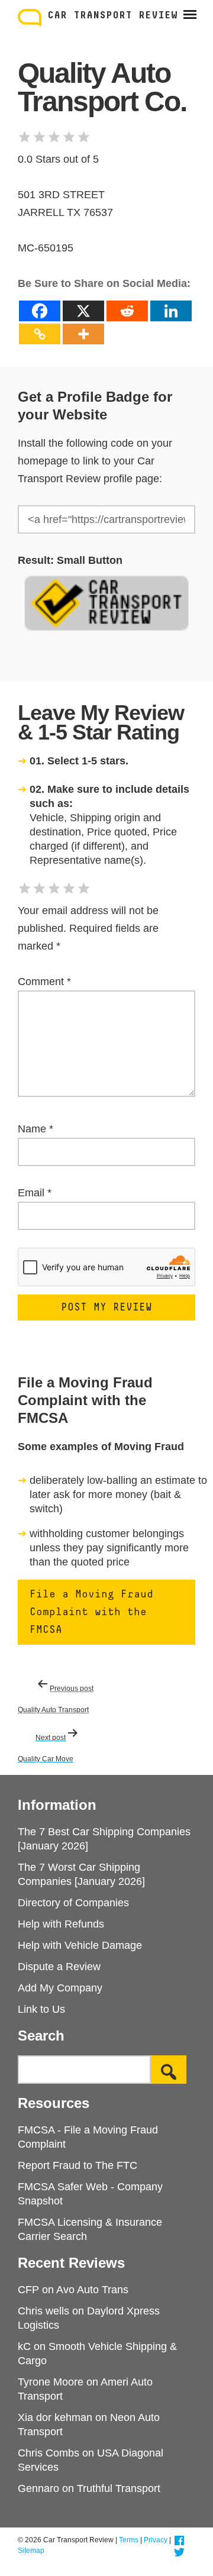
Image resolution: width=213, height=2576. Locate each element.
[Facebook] (40, 311)
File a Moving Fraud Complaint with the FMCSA (91, 1612)
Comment (44, 982)
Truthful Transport (119, 2488)
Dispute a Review (59, 1967)
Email (35, 1193)
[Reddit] (127, 311)
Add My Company (60, 1988)
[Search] (169, 2070)
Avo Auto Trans (92, 2290)
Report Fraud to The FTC (78, 2165)
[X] (83, 311)
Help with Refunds (61, 1924)
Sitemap (31, 2551)
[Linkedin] (171, 311)
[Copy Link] (40, 334)
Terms (129, 2540)
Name (35, 1129)
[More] (83, 334)
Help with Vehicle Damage (80, 1945)
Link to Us (41, 2009)
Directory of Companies (73, 1903)
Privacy (156, 2540)
